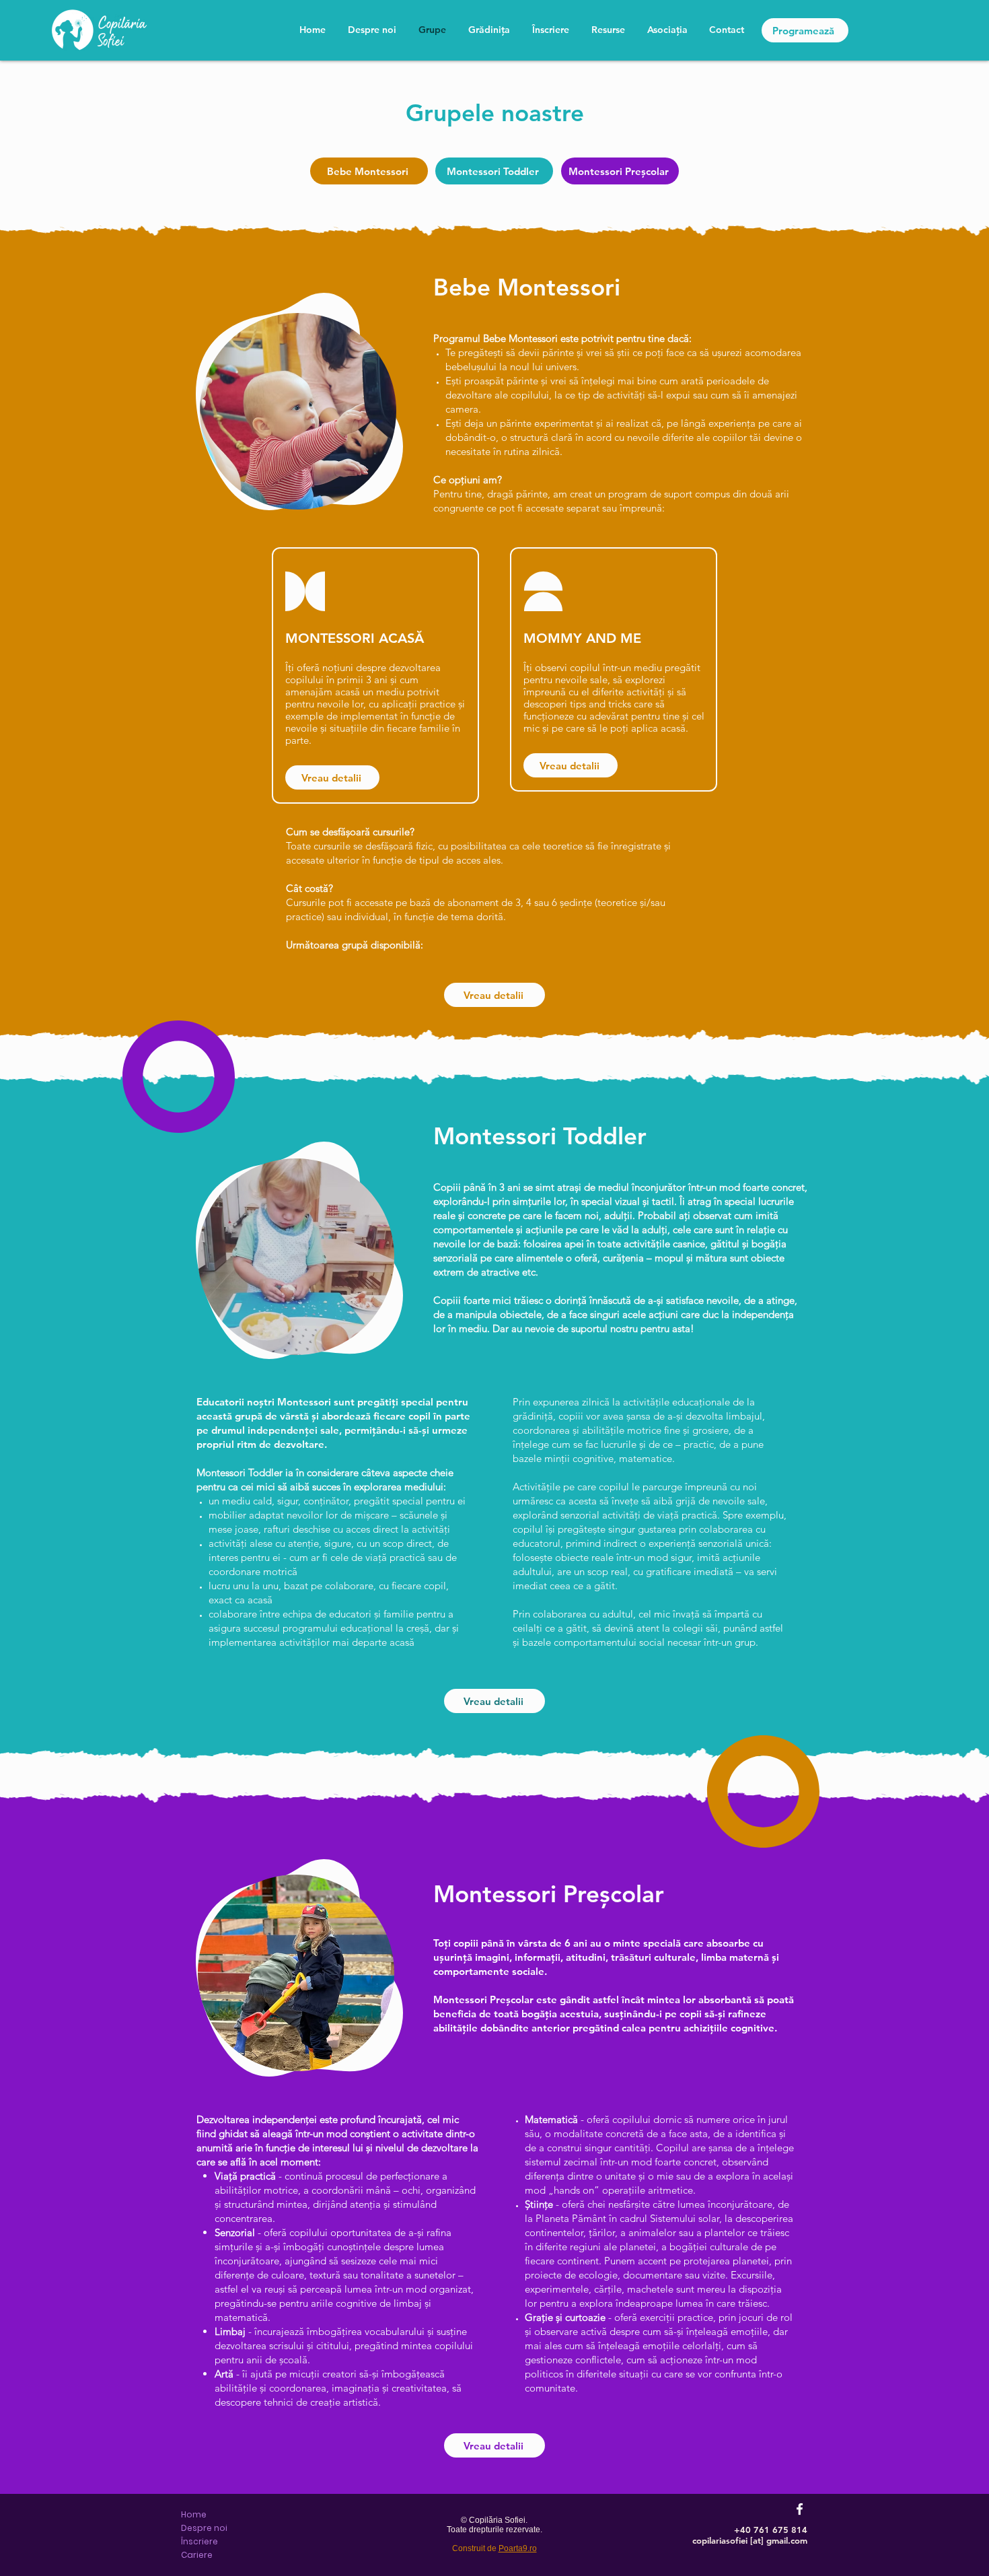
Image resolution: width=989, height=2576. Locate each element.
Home (194, 2514)
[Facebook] (800, 2509)
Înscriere (199, 2541)
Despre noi (204, 2528)
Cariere (197, 2555)
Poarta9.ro (518, 2548)
